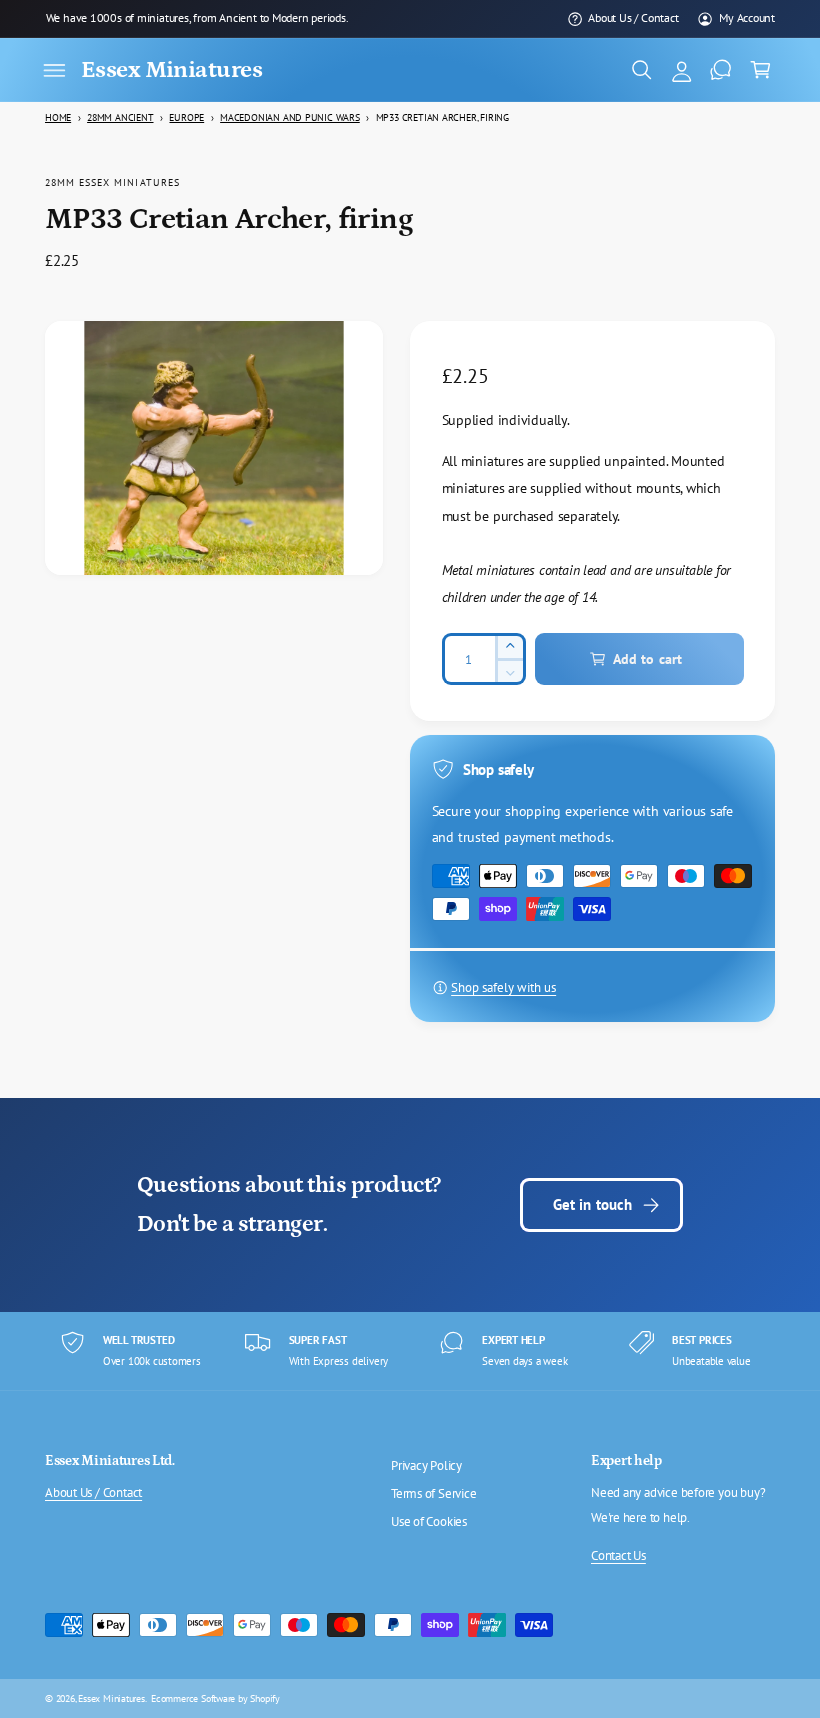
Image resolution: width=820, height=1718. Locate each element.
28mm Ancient (120, 117)
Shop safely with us (503, 987)
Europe (186, 117)
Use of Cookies (429, 1521)
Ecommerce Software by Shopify (215, 1698)
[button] (54, 70)
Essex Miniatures (111, 1698)
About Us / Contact (633, 17)
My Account (747, 17)
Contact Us (618, 1555)
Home (58, 117)
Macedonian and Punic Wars (290, 117)
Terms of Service (434, 1493)
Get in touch (593, 1204)
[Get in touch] (721, 70)
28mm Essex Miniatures (112, 182)
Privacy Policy (426, 1465)
